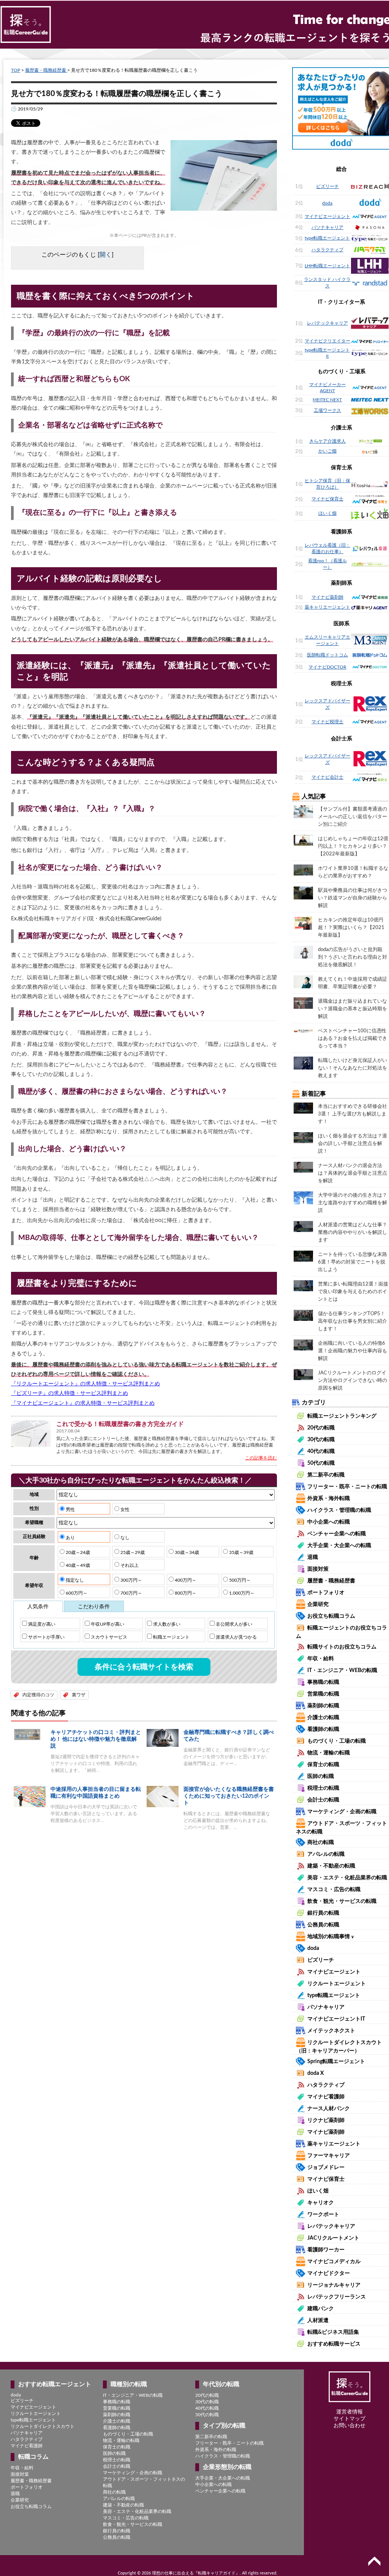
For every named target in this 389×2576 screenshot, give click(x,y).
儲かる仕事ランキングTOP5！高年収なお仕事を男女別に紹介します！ (353, 1321)
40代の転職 (321, 1451)
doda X (315, 2073)
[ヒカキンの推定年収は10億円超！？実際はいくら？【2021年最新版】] (303, 923)
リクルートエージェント (337, 1984)
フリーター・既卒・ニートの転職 (347, 1487)
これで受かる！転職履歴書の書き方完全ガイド (120, 1424)
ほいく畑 (327, 513)
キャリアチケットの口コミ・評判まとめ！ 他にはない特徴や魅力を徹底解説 (96, 1739)
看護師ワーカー (326, 2250)
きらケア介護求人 (327, 441)
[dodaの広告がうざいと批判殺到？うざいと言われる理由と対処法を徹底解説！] (303, 952)
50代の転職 (321, 1463)
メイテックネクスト (331, 2031)
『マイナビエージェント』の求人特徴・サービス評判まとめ (83, 1403)
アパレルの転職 (326, 1854)
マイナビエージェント (327, 216)
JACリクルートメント (333, 2238)
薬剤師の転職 (323, 1706)
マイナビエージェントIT (336, 2019)
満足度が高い (41, 1624)
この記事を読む (261, 1458)
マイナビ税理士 (327, 722)
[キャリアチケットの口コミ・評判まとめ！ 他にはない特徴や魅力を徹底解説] (30, 1734)
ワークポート (323, 2215)
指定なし (74, 1580)
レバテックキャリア (327, 323)
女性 (124, 1510)
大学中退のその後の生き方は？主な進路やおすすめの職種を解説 (353, 1203)
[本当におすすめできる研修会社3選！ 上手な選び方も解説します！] (303, 1108)
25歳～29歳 (132, 1552)
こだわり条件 (94, 1607)
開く (106, 255)
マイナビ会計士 (327, 777)
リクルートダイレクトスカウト (43, 2426)
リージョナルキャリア (334, 2285)
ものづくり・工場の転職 (337, 1741)
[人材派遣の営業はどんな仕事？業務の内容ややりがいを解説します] (303, 1226)
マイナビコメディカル (334, 2262)
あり (70, 1538)
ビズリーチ (327, 186)
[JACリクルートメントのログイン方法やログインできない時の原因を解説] (303, 1374)
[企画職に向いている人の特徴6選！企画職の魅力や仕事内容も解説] (303, 1345)
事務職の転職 (323, 1682)
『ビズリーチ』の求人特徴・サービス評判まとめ (70, 1393)
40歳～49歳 (77, 1565)
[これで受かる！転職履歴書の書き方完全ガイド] (31, 1433)
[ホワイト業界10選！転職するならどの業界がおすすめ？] (303, 870)
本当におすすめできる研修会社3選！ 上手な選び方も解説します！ (353, 1114)
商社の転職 (321, 1842)
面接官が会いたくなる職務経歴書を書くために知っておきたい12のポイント (229, 1796)
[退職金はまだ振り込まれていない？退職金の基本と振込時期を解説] (303, 1003)
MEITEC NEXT (327, 400)
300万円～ (131, 1580)
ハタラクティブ (327, 250)
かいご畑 (327, 451)
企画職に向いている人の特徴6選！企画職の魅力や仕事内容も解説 (353, 1351)
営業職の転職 (323, 1694)
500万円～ (239, 1580)
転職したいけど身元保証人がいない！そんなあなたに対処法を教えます (353, 1068)
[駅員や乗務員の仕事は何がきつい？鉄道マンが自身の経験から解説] (303, 893)
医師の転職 (321, 1776)
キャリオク (321, 2203)
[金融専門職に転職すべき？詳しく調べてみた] (163, 1738)
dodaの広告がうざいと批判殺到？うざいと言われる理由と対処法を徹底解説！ (353, 957)
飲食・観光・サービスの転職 (342, 1901)
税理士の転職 (323, 1788)
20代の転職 (321, 1428)
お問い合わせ (349, 2426)
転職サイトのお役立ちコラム (342, 1647)
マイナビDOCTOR (327, 667)
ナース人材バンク (329, 2109)
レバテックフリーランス (337, 2297)
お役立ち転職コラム (331, 1616)
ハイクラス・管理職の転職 (339, 1510)
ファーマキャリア (329, 2156)
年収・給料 (321, 1659)
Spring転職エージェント (336, 2062)
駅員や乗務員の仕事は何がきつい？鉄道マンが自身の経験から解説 (353, 898)
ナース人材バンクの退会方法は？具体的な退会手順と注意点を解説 (353, 1173)
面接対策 (318, 1569)
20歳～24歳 (77, 1552)
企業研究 (318, 1604)
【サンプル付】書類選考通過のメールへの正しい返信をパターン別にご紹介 (353, 817)
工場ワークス (327, 410)
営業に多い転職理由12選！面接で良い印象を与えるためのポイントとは (353, 1292)
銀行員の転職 (323, 1913)
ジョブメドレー (326, 2167)
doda (327, 203)
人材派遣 (318, 2320)
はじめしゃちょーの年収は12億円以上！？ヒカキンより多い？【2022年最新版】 (353, 846)
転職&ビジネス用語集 (333, 2332)
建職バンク (321, 2309)
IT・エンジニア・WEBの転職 (342, 1671)
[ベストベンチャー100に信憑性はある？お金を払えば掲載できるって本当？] (303, 1030)
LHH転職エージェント (327, 266)
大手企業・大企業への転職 (339, 1546)
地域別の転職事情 (331, 1937)
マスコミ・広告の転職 (334, 1890)
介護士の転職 (323, 1718)
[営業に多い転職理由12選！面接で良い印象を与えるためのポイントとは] (303, 1286)
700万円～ (131, 1593)
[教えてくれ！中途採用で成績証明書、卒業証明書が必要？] (303, 981)
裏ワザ (79, 1695)
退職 (313, 1557)
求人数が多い (166, 1624)
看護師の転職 (323, 1729)
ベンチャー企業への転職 (337, 1534)
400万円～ (185, 1580)
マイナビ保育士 (327, 499)
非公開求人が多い (233, 1624)
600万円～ (76, 1593)
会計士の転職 (323, 1800)
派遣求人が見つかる (236, 1637)
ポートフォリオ (326, 1593)
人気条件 (38, 1607)
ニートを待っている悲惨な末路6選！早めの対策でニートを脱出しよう (353, 1262)
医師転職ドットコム (327, 655)
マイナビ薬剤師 (327, 597)
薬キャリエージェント (327, 607)
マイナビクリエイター (327, 341)
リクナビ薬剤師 (326, 2120)
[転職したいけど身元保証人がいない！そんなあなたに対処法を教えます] (303, 1063)
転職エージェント (171, 1637)
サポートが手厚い (46, 1637)
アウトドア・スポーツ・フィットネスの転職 (144, 2482)
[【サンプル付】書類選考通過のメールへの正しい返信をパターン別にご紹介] (303, 811)
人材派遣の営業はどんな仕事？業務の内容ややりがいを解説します (353, 1233)
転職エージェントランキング (342, 1416)
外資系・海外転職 (329, 1499)
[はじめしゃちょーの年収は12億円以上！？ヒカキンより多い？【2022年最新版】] (303, 840)
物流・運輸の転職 (329, 1753)
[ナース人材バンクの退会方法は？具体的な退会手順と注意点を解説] (303, 1167)
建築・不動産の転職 (331, 1866)
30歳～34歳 (186, 1552)
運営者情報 (349, 2412)
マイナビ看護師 (326, 2097)
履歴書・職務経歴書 (46, 70)
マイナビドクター (329, 2273)
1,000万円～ (241, 1593)
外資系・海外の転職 (216, 2450)
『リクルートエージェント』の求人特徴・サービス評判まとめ (85, 1384)
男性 (70, 1510)
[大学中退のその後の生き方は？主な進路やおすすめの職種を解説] (303, 1197)
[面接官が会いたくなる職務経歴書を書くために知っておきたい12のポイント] (163, 1796)
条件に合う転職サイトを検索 (144, 1667)
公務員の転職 (323, 1925)
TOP (16, 70)
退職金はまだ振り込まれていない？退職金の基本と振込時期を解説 (353, 1009)
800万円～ (185, 1593)
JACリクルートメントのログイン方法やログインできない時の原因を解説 (353, 1381)
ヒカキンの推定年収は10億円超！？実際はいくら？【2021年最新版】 (351, 928)
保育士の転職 (323, 1765)
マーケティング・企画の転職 (342, 1812)
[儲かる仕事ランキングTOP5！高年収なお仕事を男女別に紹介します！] (303, 1315)
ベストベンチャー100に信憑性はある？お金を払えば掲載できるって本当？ (353, 1039)
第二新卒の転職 (326, 1475)
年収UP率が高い (107, 1624)
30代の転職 (321, 1440)
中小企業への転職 (329, 1522)
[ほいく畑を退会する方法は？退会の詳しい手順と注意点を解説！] (303, 1137)
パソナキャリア (327, 227)
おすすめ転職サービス (334, 2344)
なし (124, 1538)
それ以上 (129, 1565)
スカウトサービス (108, 1637)
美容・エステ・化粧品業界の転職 (347, 1878)
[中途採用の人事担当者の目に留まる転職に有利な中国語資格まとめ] (30, 1796)
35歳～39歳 (241, 1552)
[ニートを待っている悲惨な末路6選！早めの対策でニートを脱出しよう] (303, 1256)
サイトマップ (349, 2419)
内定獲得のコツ (38, 1695)
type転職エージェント (327, 238)
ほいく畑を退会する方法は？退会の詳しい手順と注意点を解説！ (353, 1144)
